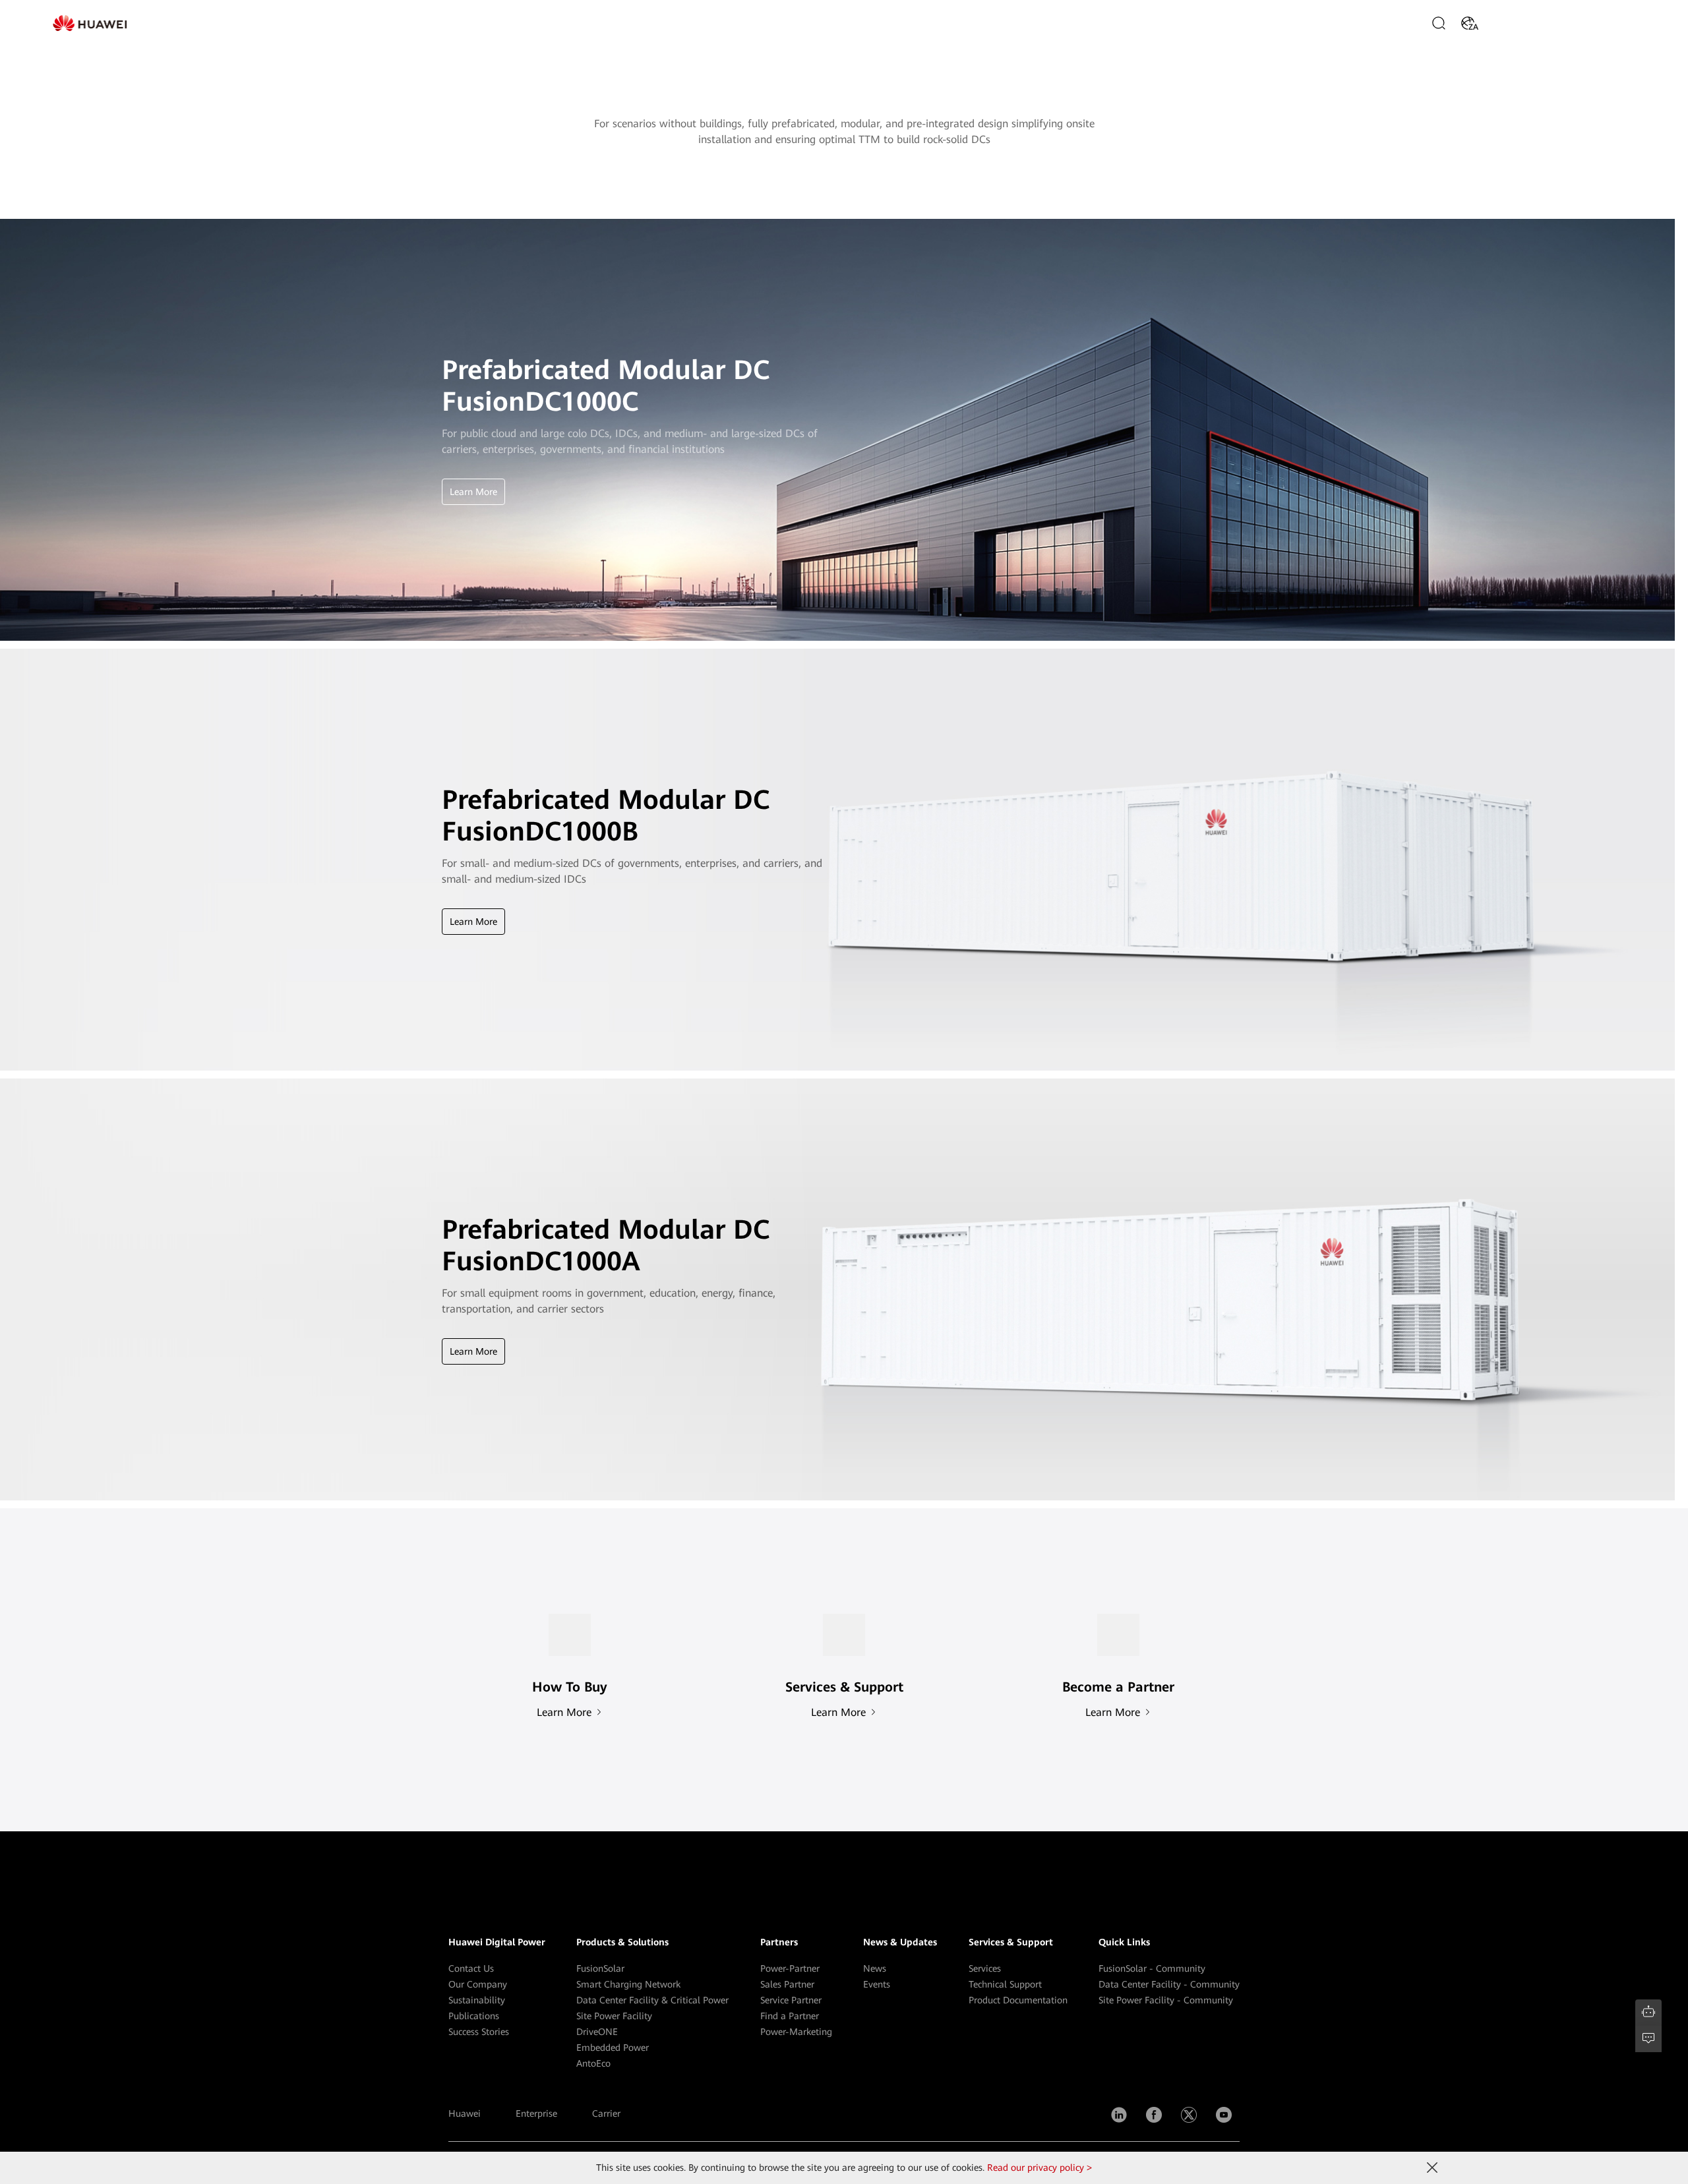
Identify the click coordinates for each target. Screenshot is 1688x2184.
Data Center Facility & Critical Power (652, 2000)
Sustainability (477, 2000)
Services (985, 1968)
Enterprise (536, 2113)
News (875, 1968)
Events (877, 1984)
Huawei (465, 2113)
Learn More (473, 492)
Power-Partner (790, 1968)
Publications (474, 2016)
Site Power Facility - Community (1166, 2000)
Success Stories (479, 2032)
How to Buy (1519, 23)
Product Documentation (1018, 2000)
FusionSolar (600, 1968)
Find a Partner (790, 2016)
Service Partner (791, 2000)
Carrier (606, 2113)
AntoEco (593, 2063)
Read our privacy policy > (1040, 2168)
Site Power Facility (614, 2016)
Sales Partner (787, 1984)
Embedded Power (613, 2048)
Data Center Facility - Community (1169, 1984)
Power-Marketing (796, 2032)
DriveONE (597, 2032)
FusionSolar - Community (1152, 1968)
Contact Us (471, 1968)
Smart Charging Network (628, 1984)
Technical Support (1005, 1984)
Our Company (478, 1984)
